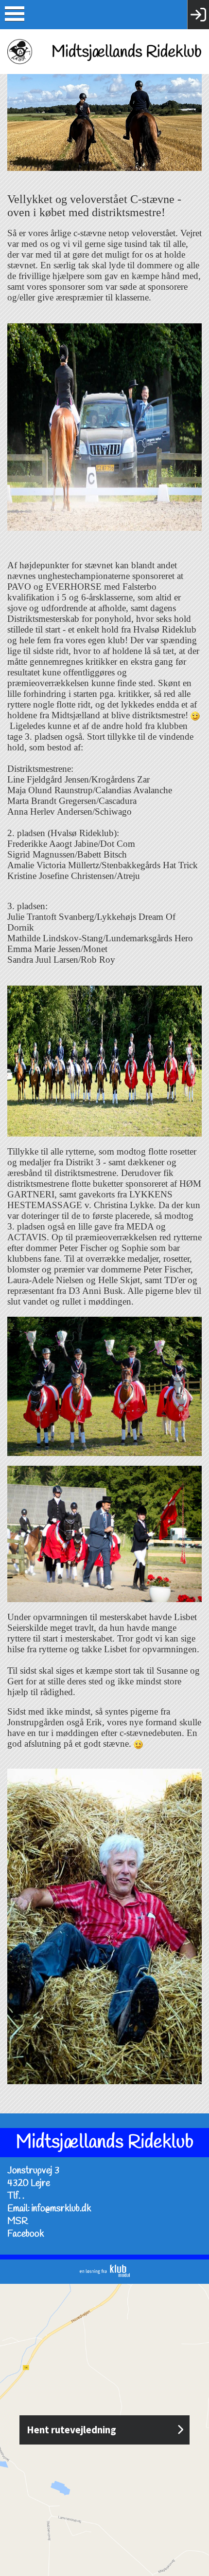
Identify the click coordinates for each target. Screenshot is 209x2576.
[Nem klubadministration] (105, 2274)
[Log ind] (198, 15)
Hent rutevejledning (71, 2430)
